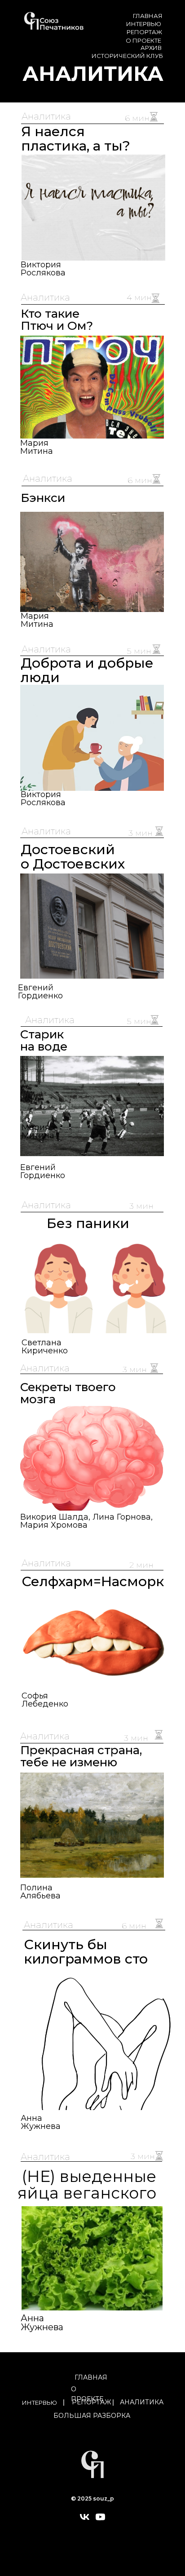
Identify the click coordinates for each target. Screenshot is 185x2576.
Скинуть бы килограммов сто (86, 1952)
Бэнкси (43, 498)
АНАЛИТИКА (142, 2402)
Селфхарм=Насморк (93, 1581)
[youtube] (100, 2520)
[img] (99, 2042)
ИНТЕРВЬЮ (144, 24)
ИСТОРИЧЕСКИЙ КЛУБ (127, 56)
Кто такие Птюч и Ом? (57, 320)
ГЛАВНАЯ (148, 16)
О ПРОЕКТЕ (143, 40)
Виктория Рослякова (43, 798)
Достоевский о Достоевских (73, 857)
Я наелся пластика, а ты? (76, 139)
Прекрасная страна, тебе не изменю (81, 1756)
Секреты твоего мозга (68, 1393)
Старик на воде (44, 1040)
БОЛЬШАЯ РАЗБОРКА (92, 2416)
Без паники (88, 1223)
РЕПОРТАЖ (144, 32)
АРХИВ (151, 48)
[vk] (85, 2520)
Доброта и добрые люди (87, 670)
